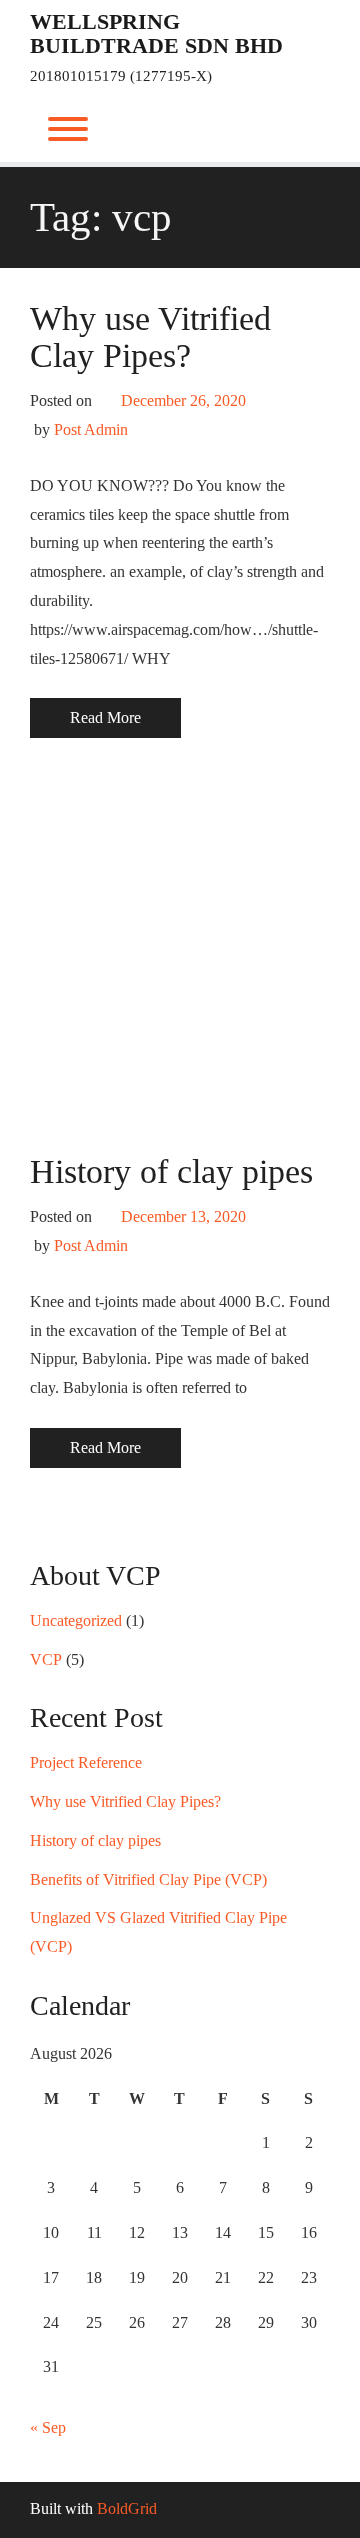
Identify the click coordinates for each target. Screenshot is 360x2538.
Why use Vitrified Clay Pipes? (150, 337)
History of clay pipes (171, 1171)
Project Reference (86, 1762)
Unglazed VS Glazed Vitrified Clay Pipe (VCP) (158, 1932)
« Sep (48, 2427)
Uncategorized (76, 1620)
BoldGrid (127, 2508)
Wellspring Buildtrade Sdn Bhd (156, 34)
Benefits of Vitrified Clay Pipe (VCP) (148, 1879)
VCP (46, 1659)
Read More (105, 717)
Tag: (101, 217)
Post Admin (91, 429)
